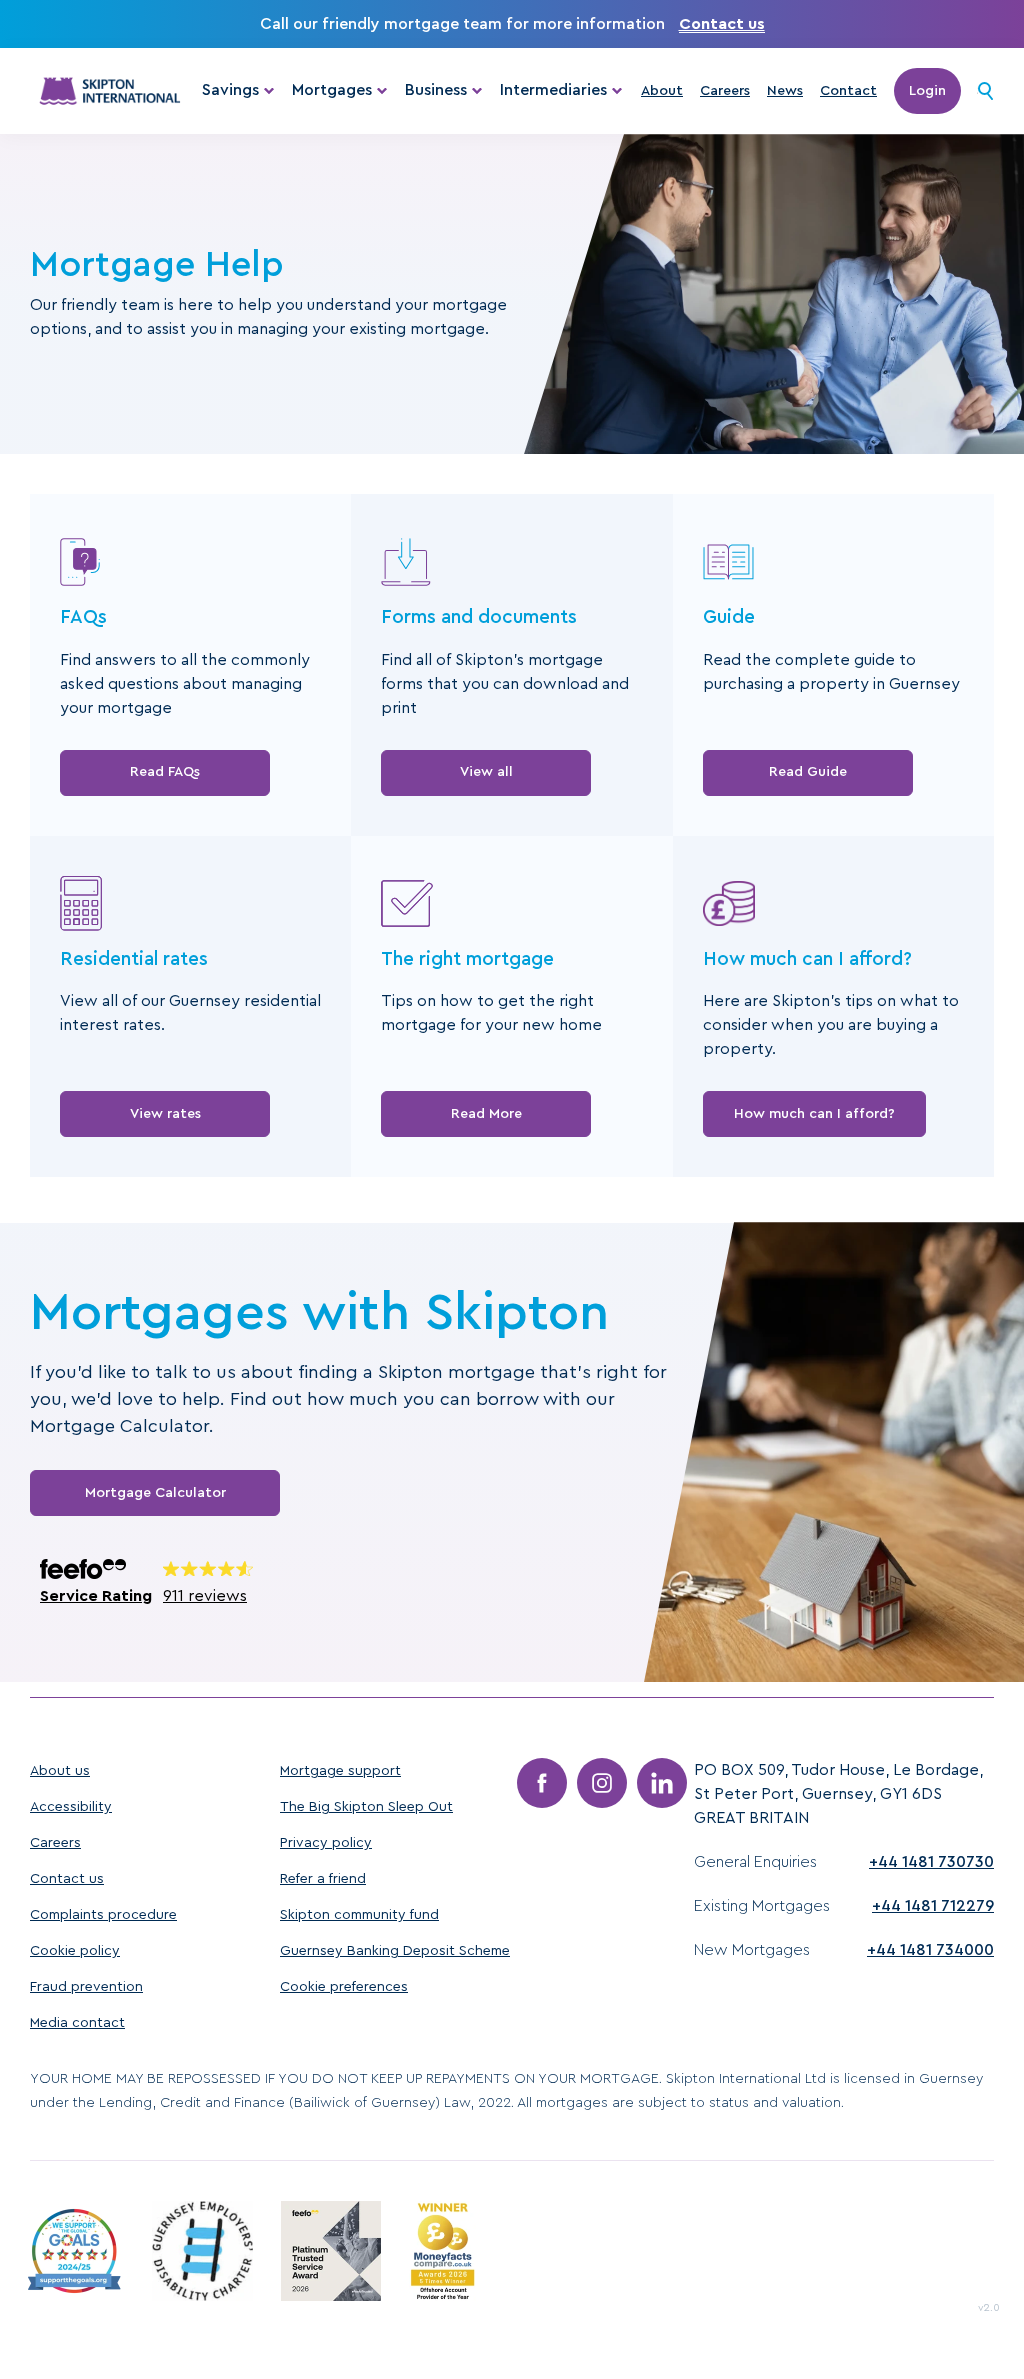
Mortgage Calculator (155, 1493)
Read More (486, 1114)
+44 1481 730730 (931, 1862)
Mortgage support (340, 1771)
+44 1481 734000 (930, 1950)
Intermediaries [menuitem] (553, 90)
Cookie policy (75, 1951)
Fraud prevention (86, 1987)
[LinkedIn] (662, 1783)
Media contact (77, 2023)
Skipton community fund (359, 1915)
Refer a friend (323, 1879)
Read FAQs (165, 772)
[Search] (985, 91)
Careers (725, 91)
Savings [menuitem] (230, 90)
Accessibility (71, 1807)
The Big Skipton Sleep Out (366, 1807)
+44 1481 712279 (933, 1906)
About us (60, 1771)
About (662, 91)
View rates (165, 1114)
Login (927, 91)
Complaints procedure (103, 1915)
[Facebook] (542, 1783)
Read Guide (808, 772)
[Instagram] (602, 1783)
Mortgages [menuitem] (332, 90)
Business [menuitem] (436, 90)
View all (486, 772)
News (785, 91)
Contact (848, 91)
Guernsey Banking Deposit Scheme (395, 1951)
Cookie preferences (344, 1987)
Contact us (722, 24)
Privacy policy (326, 1843)
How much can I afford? (814, 1114)
